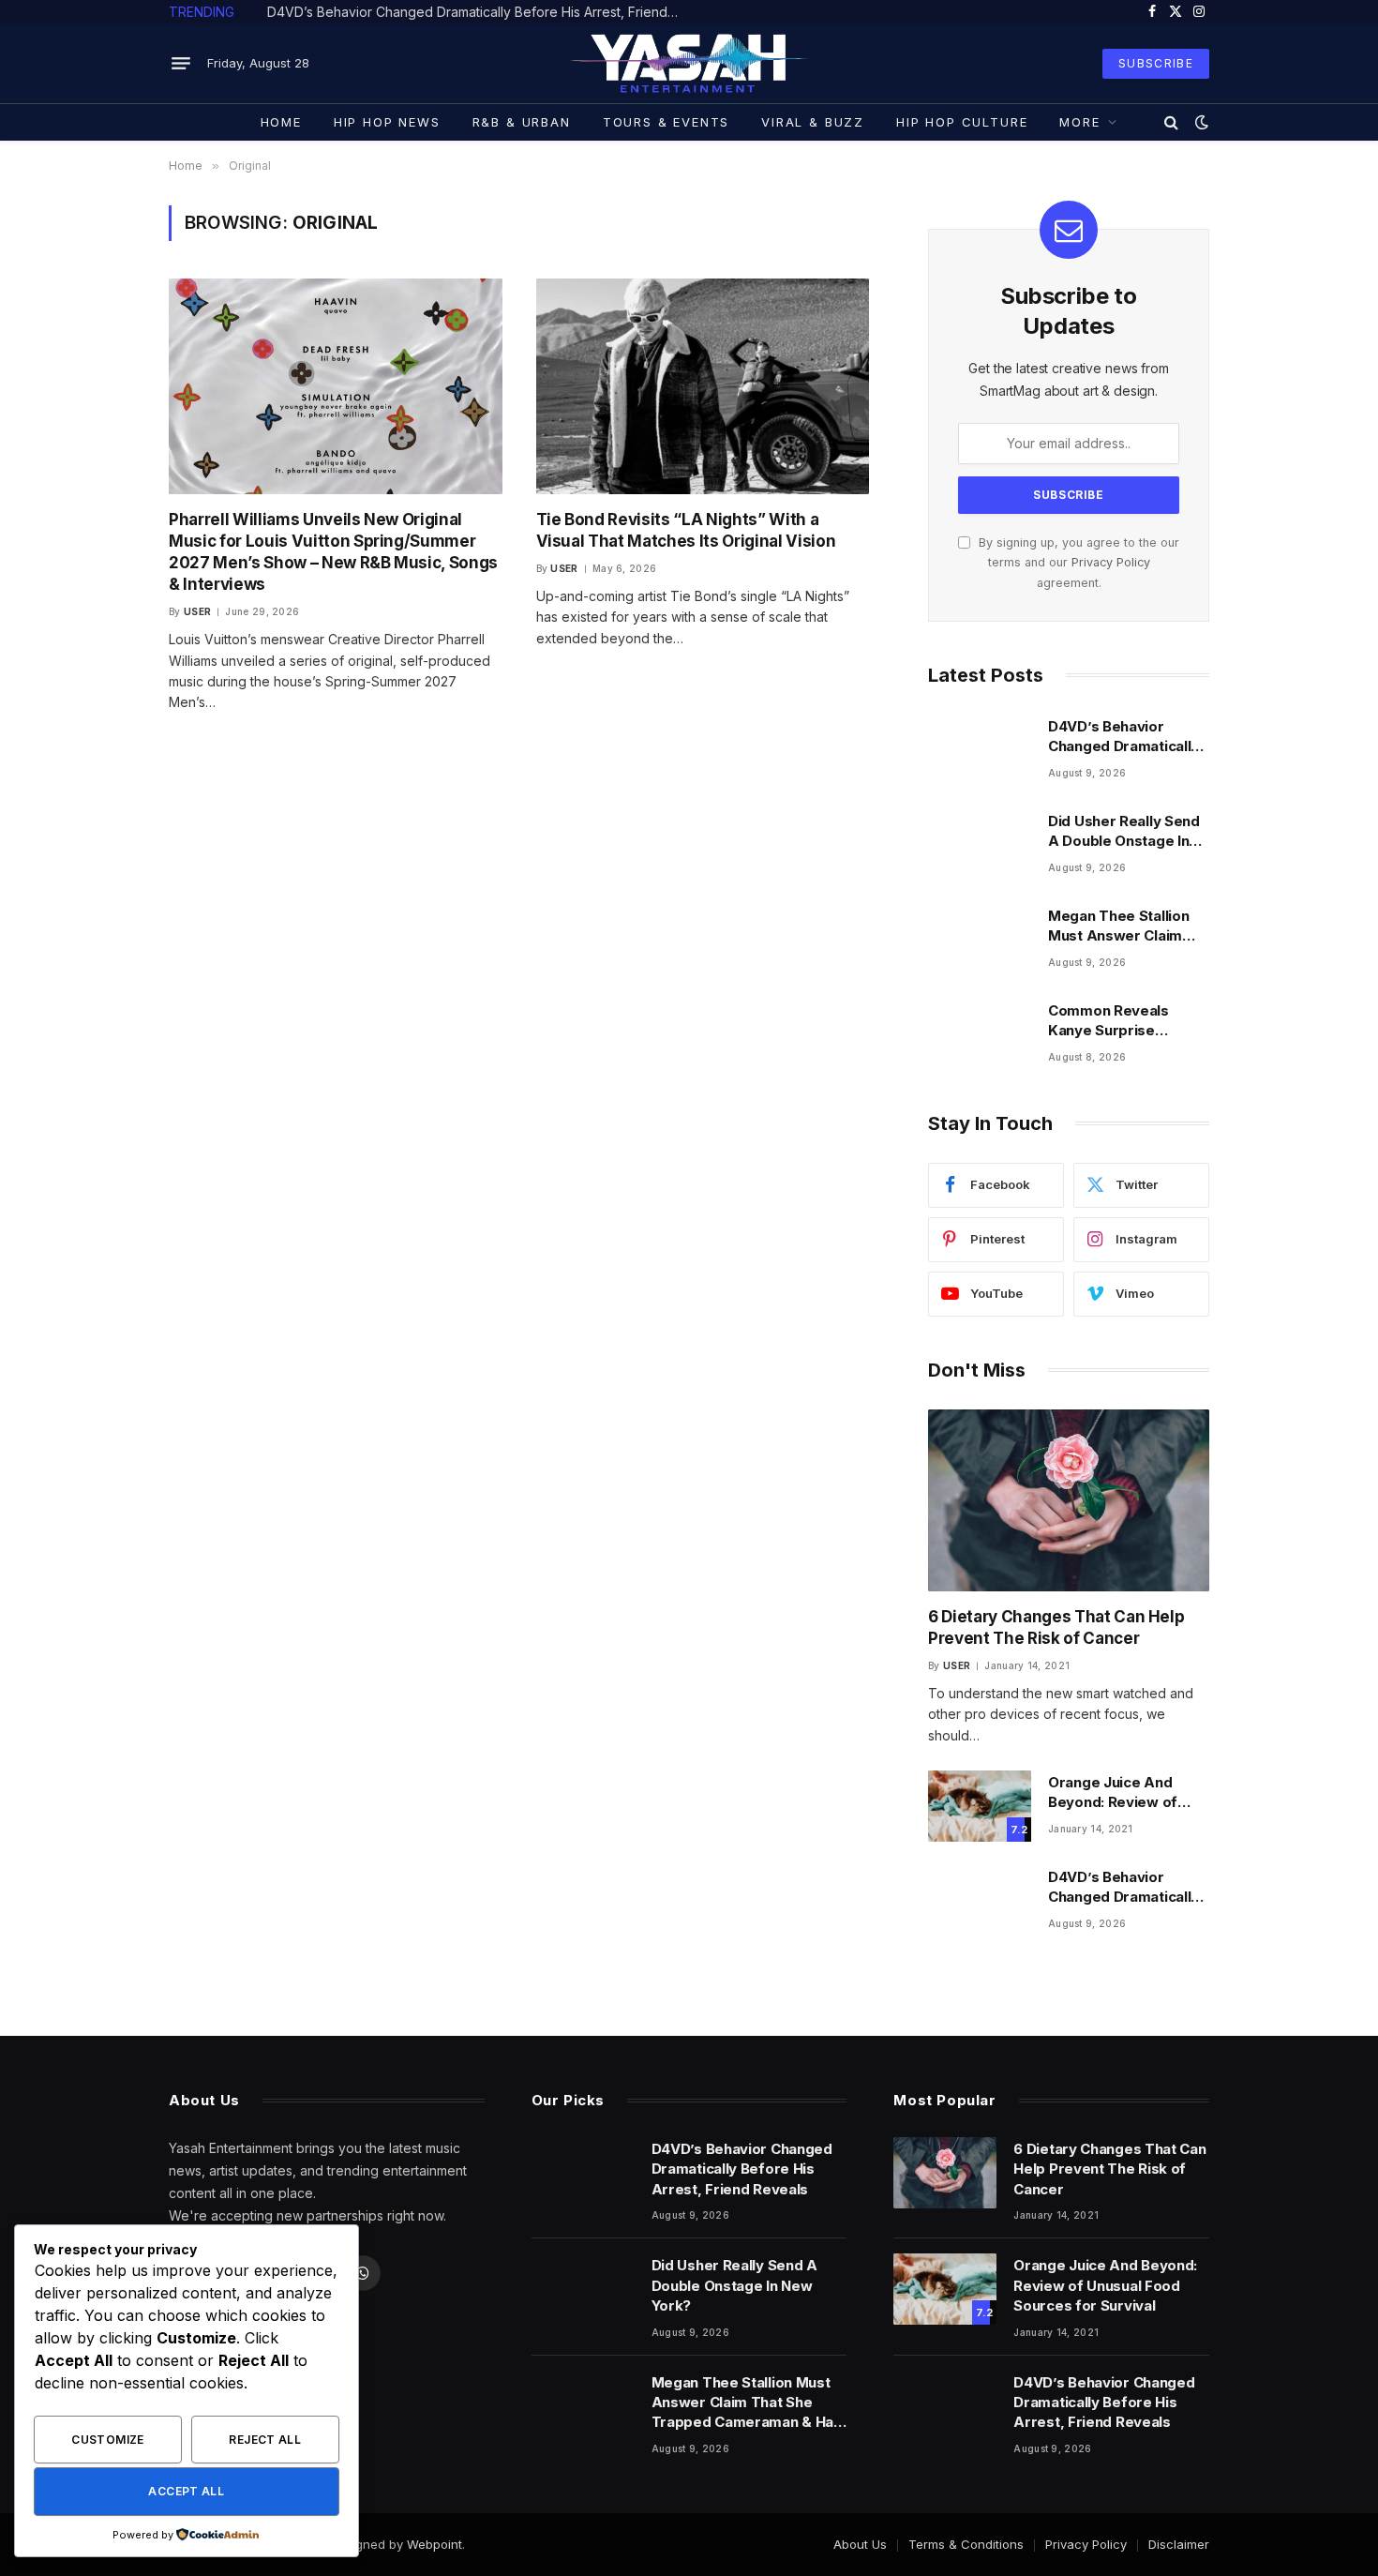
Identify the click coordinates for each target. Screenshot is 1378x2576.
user (197, 611)
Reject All (265, 2440)
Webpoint (434, 2544)
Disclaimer (1179, 2544)
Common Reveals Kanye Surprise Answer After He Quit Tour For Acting (1123, 1021)
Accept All (186, 2491)
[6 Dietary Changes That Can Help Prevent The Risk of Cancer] (1069, 1500)
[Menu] (181, 64)
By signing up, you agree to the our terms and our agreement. (1077, 563)
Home (281, 122)
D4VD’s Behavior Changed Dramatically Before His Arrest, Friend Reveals (1123, 737)
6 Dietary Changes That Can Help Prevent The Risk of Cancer (1056, 1627)
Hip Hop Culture (962, 122)
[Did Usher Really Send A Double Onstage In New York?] (980, 845)
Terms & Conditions (966, 2544)
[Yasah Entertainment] (689, 63)
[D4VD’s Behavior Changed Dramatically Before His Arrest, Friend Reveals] (980, 750)
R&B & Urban (522, 122)
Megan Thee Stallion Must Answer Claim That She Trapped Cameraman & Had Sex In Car (1126, 926)
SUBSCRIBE (1156, 63)
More (1079, 122)
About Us (860, 2544)
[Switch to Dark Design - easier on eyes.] (1200, 122)
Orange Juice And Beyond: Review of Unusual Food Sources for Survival (1125, 1793)
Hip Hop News (387, 122)
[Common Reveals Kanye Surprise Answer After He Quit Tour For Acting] (980, 1034)
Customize (107, 2440)
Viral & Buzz (813, 122)
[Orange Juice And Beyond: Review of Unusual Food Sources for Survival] (980, 1806)
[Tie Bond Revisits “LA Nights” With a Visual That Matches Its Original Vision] (703, 386)
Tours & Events (666, 122)
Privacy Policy (1111, 562)
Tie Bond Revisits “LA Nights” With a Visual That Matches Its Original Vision (686, 530)
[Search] (1171, 122)
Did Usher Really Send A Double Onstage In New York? (437, 12)
